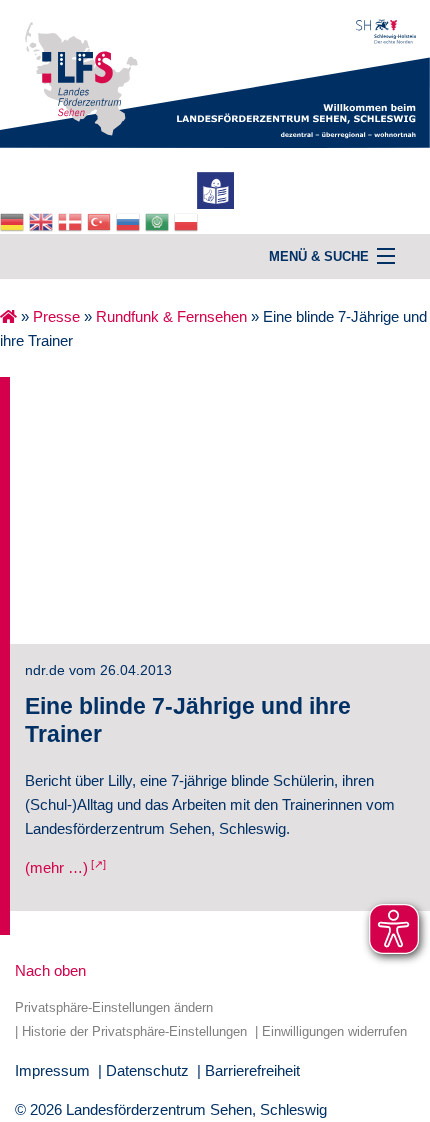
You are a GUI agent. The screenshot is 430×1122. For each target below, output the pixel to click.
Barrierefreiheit (252, 1070)
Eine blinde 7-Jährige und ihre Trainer (188, 720)
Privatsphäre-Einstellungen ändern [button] (114, 1007)
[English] (43, 220)
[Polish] (188, 220)
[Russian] (130, 220)
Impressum (52, 1070)
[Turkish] (101, 220)
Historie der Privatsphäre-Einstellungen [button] (134, 1031)
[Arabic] (159, 220)
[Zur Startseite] (215, 72)
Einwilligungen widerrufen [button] (334, 1031)
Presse (56, 316)
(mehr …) (56, 867)
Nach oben (50, 970)
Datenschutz (147, 1070)
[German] (14, 220)
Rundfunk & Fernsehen (171, 316)
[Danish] (72, 220)
